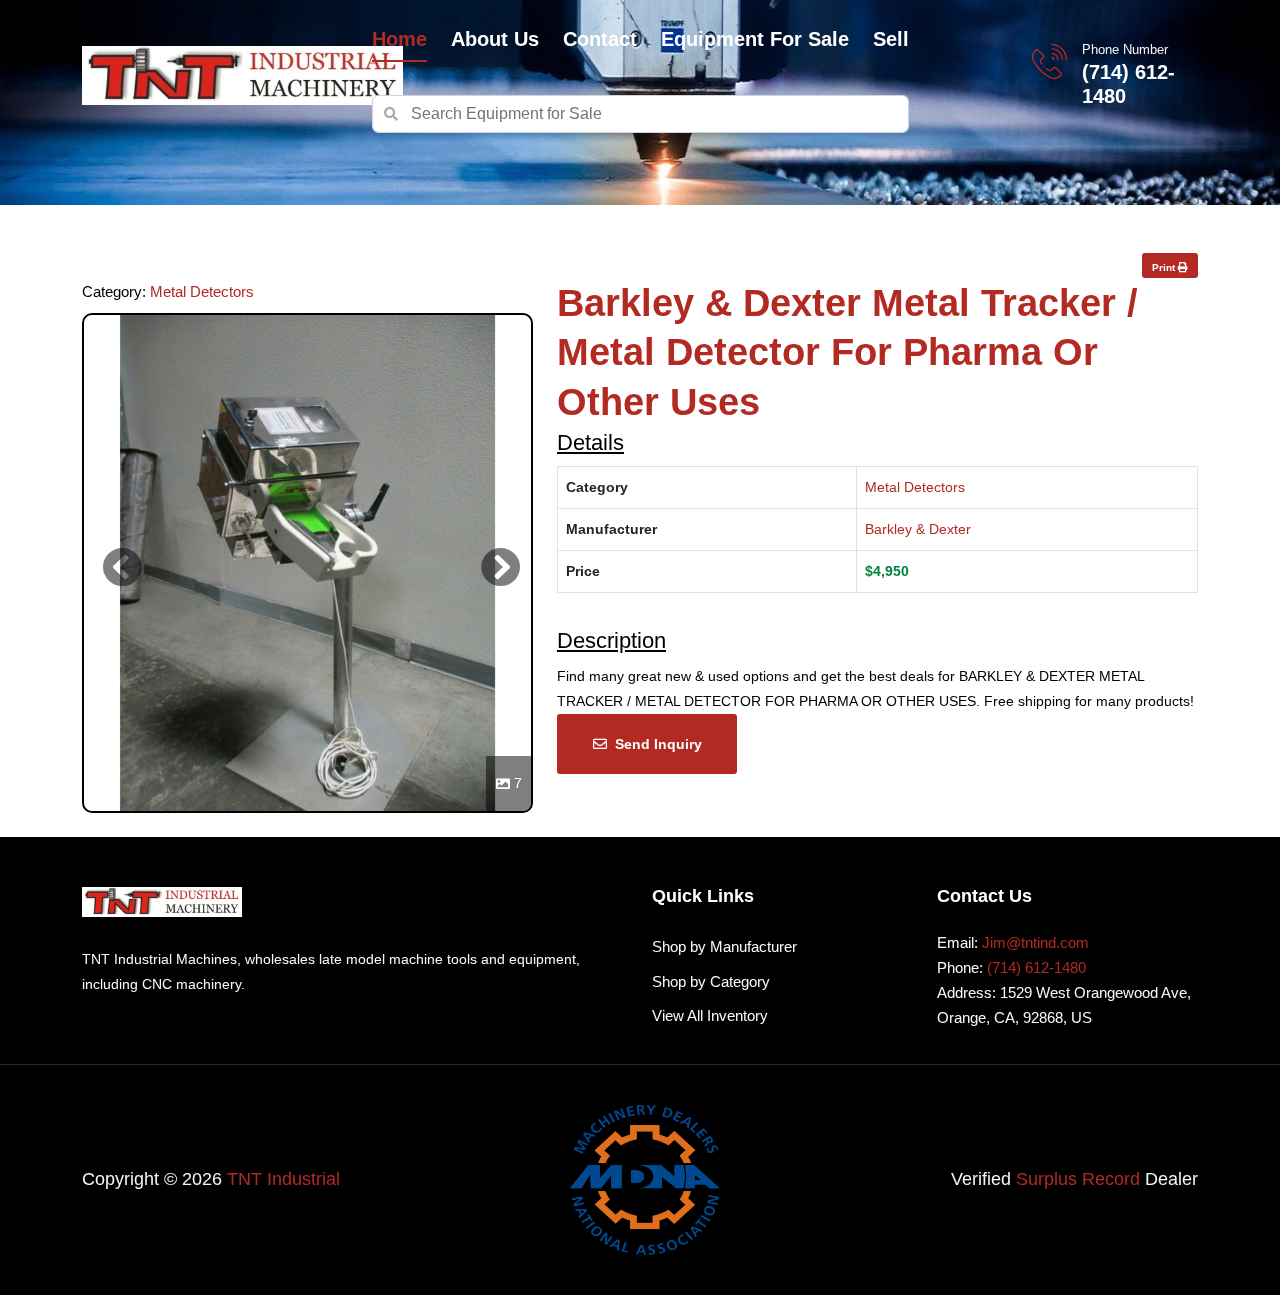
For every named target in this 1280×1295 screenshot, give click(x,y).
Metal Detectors (202, 291)
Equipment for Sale (755, 39)
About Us (495, 39)
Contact (600, 39)
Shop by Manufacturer (724, 946)
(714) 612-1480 (1128, 84)
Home (399, 39)
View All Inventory (710, 1015)
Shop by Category (711, 981)
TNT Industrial (283, 1179)
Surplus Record (1078, 1179)
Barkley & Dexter (918, 529)
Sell (891, 39)
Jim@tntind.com (1035, 942)
